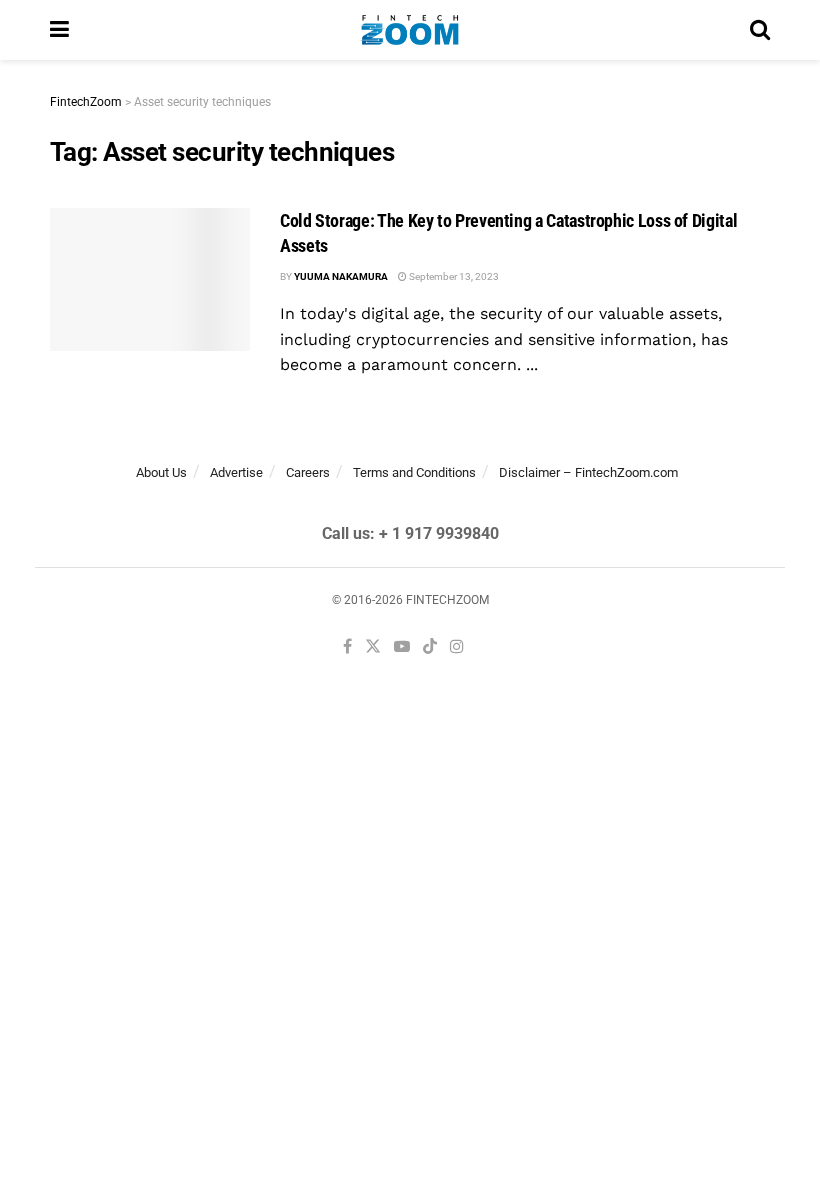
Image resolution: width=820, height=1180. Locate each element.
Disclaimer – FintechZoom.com (588, 472)
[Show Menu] (59, 30)
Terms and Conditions (414, 472)
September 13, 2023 (453, 276)
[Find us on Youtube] (402, 647)
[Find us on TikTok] (430, 648)
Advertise (236, 472)
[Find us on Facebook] (347, 647)
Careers (308, 472)
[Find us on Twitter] (373, 647)
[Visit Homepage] (409, 30)
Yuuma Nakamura (341, 276)
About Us (161, 472)
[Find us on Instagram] (457, 647)
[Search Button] (760, 30)
